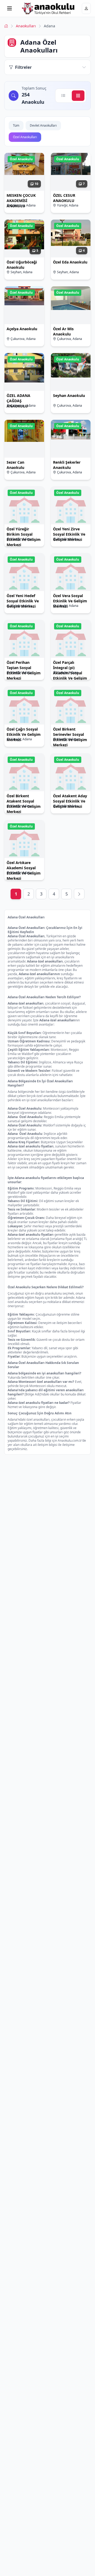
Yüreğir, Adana (68, 205)
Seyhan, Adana (22, 272)
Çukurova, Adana (23, 205)
